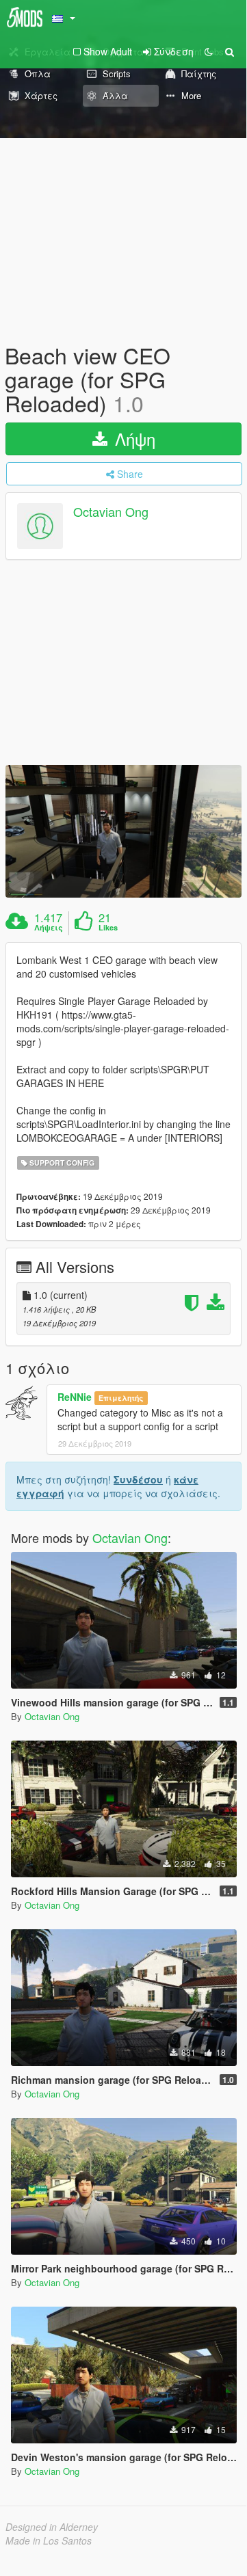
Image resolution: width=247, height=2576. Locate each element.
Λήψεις (49, 928)
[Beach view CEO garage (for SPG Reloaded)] (123, 831)
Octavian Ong (111, 511)
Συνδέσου (138, 1479)
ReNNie (75, 1397)
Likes (108, 928)
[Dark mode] (209, 51)
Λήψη (133, 439)
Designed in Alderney (52, 2527)
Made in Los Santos (49, 2540)
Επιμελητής (121, 1398)
